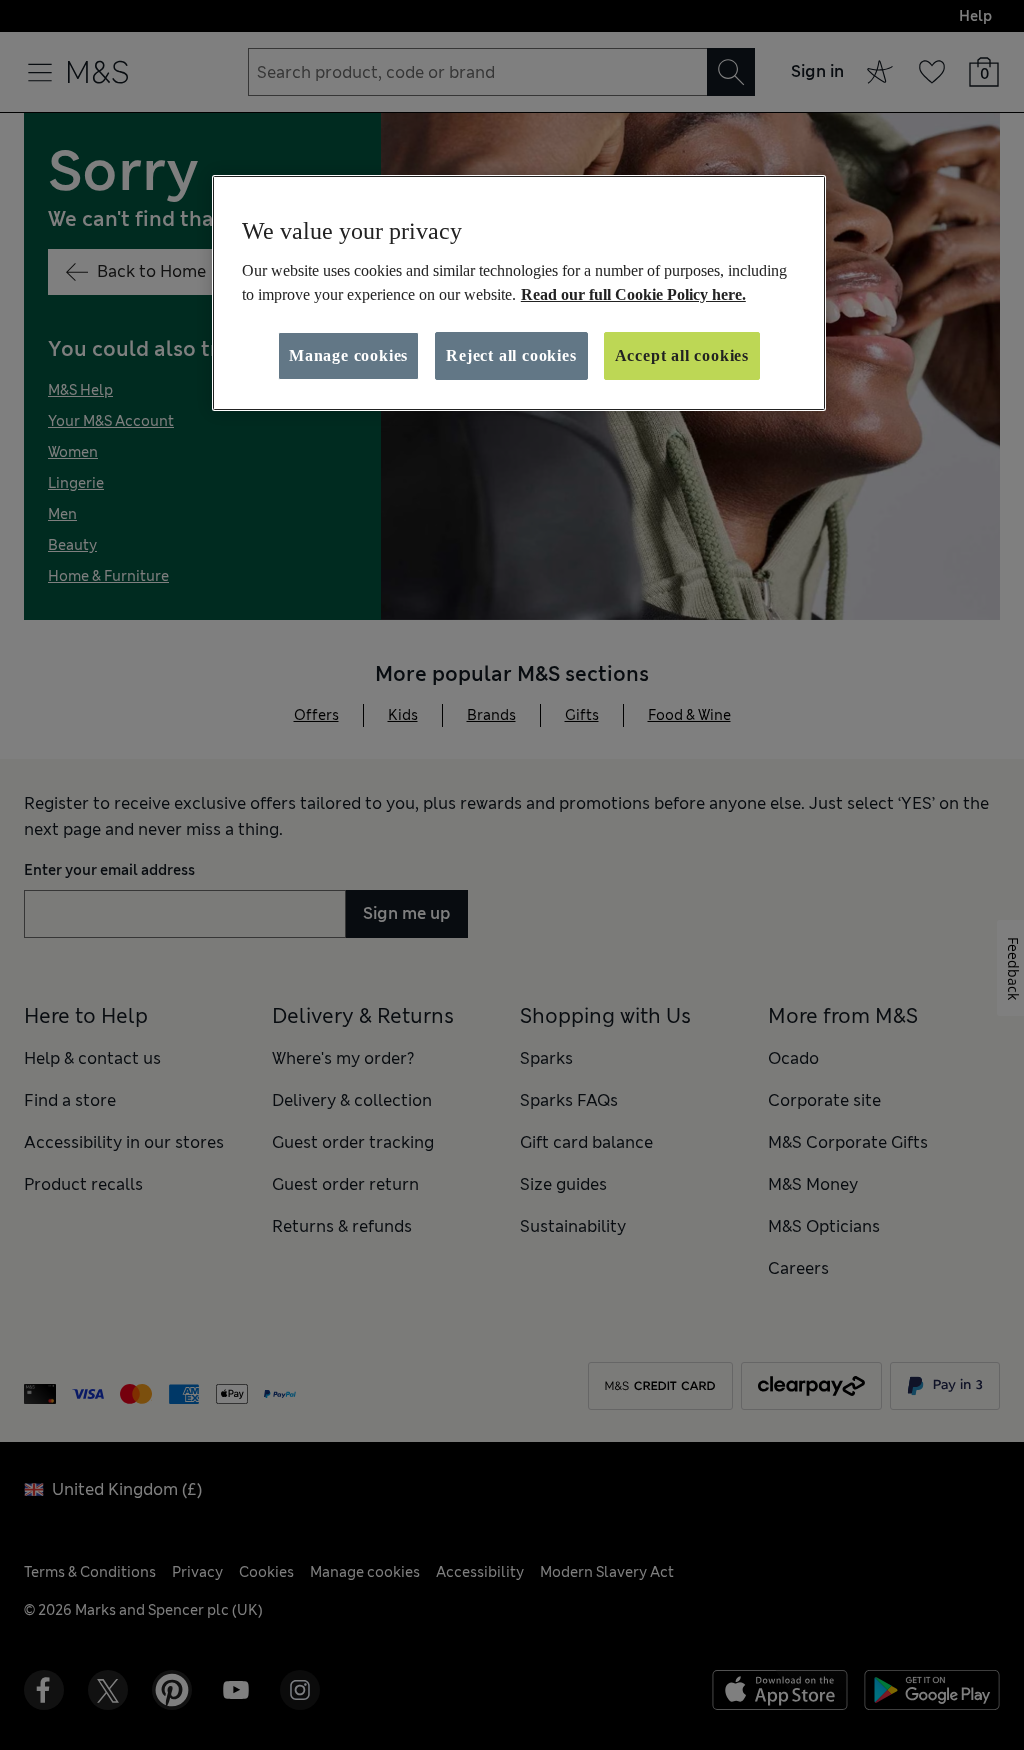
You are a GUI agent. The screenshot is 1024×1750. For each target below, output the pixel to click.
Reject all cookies (511, 355)
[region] (519, 293)
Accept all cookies (682, 355)
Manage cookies (348, 355)
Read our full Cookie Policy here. (633, 294)
